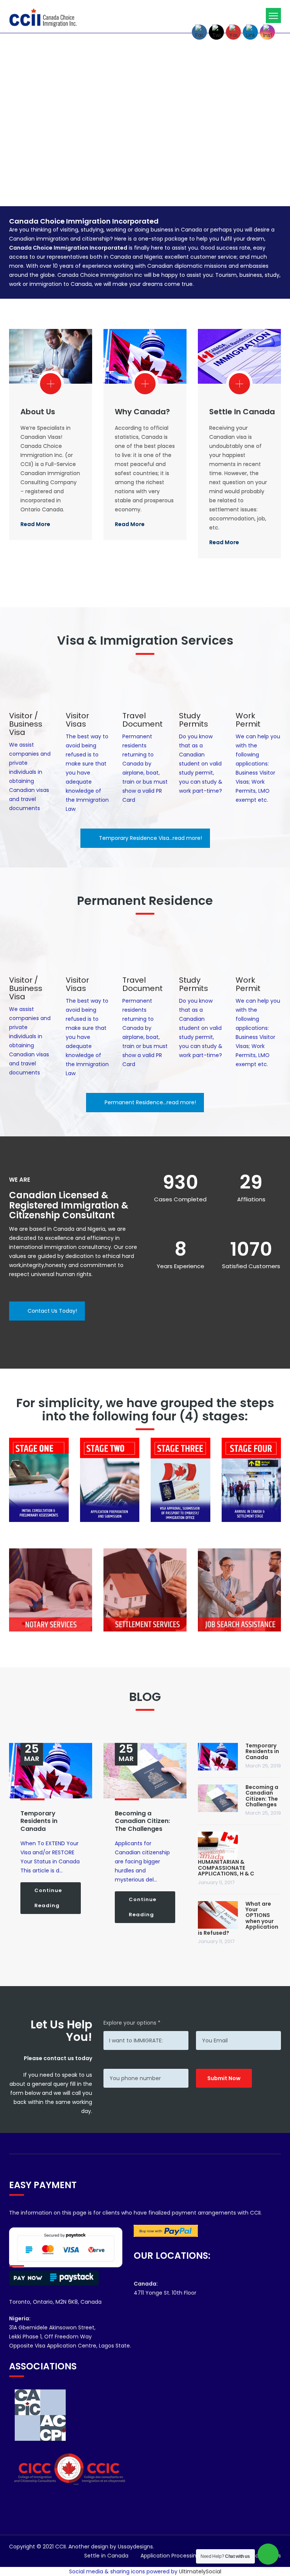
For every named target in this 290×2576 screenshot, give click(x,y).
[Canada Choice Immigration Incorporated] (43, 17)
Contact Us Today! (52, 1311)
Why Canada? (142, 412)
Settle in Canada (242, 412)
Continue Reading (48, 1898)
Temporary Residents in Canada (39, 1821)
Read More (35, 524)
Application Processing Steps (178, 2556)
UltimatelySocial (200, 2571)
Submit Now (224, 2078)
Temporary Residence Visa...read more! (150, 838)
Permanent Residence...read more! (150, 1102)
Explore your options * (132, 2023)
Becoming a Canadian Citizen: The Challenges (142, 1821)
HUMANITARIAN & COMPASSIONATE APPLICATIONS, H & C (226, 1868)
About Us (38, 412)
